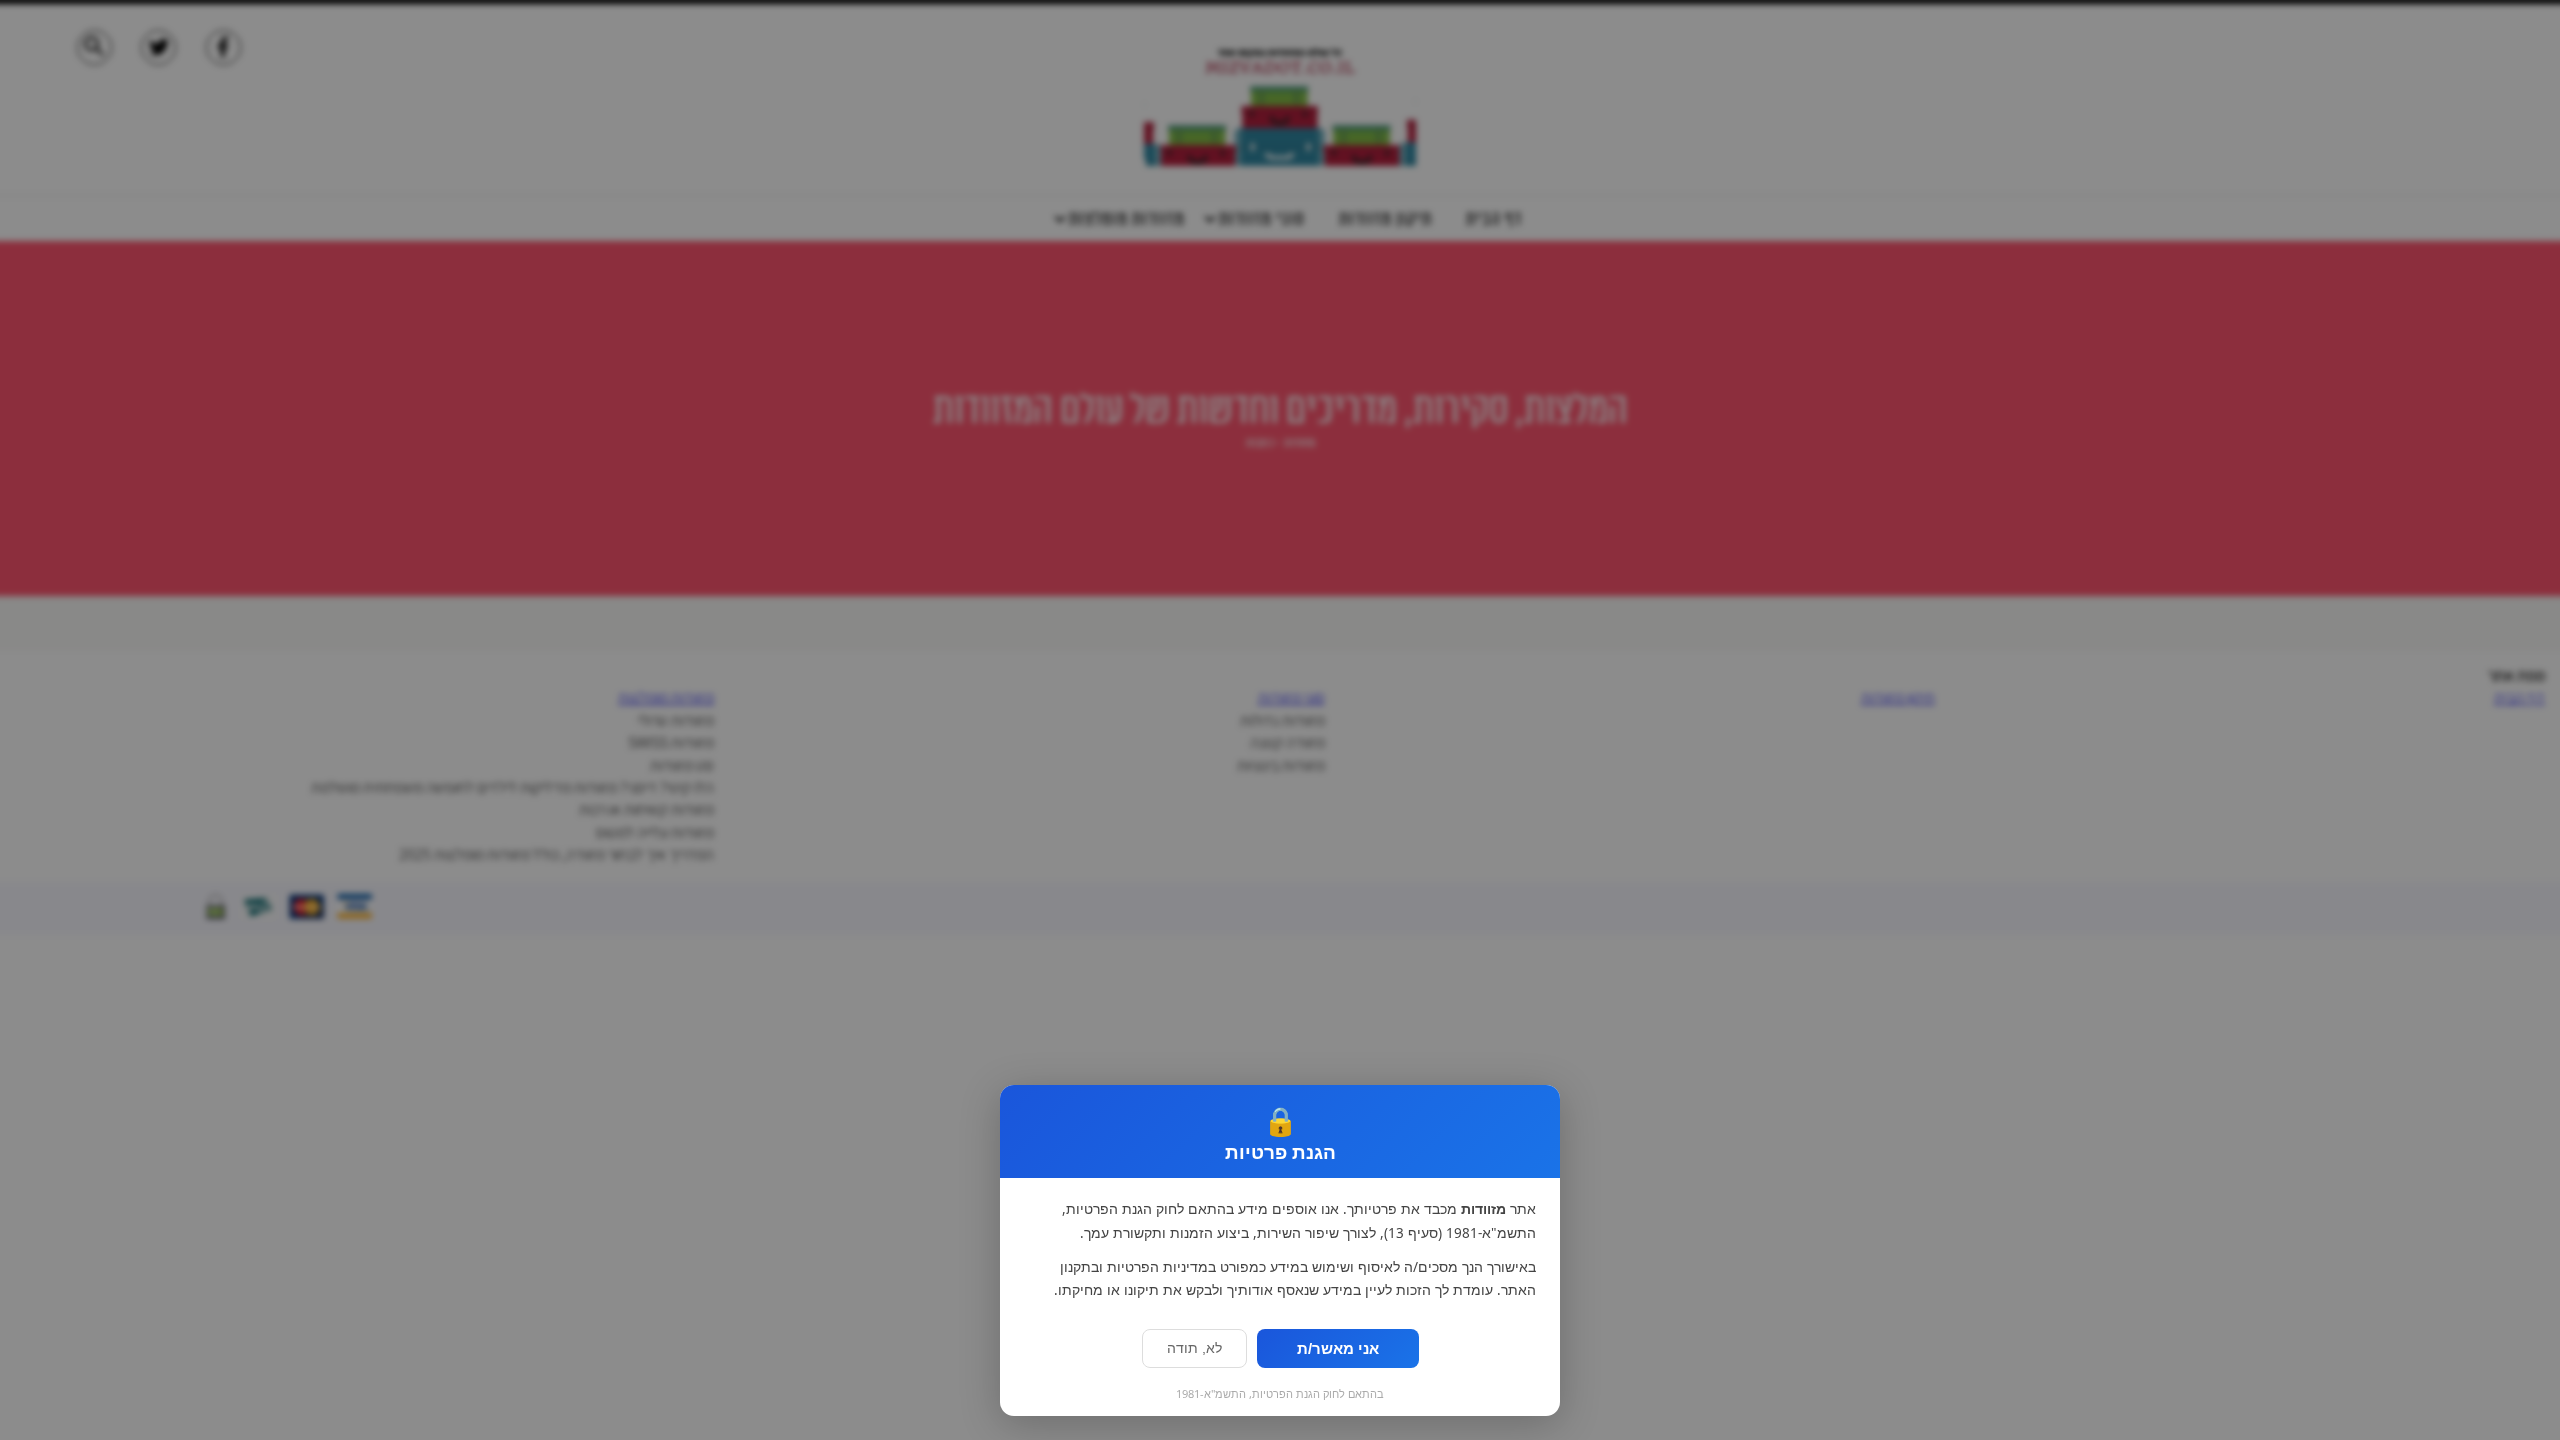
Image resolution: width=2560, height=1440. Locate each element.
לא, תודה (1194, 1348)
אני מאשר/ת (1338, 1348)
